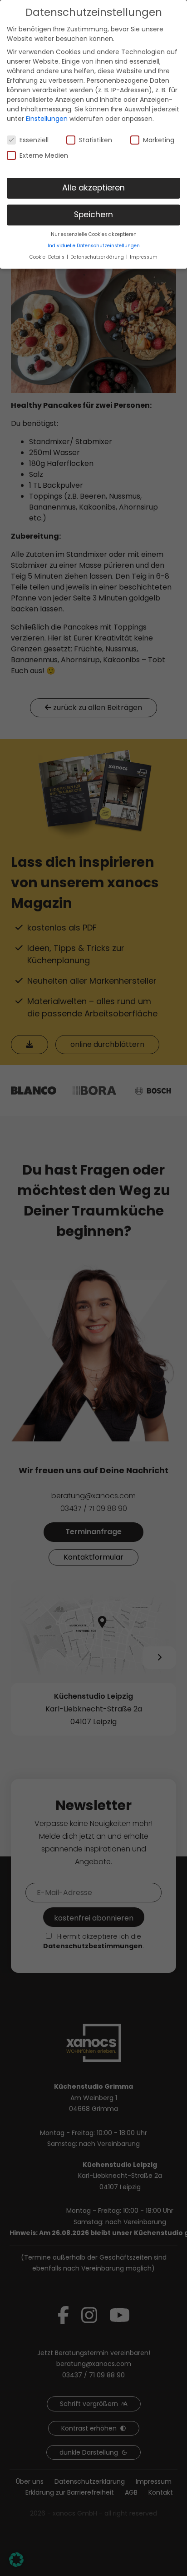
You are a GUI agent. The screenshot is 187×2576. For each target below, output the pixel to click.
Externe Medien (44, 155)
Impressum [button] (144, 257)
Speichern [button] (93, 215)
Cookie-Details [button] (48, 257)
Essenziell (34, 140)
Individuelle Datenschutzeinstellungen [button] (94, 246)
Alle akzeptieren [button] (93, 188)
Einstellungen (47, 119)
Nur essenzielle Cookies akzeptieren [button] (94, 234)
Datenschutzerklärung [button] (98, 257)
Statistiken (96, 140)
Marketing (159, 140)
